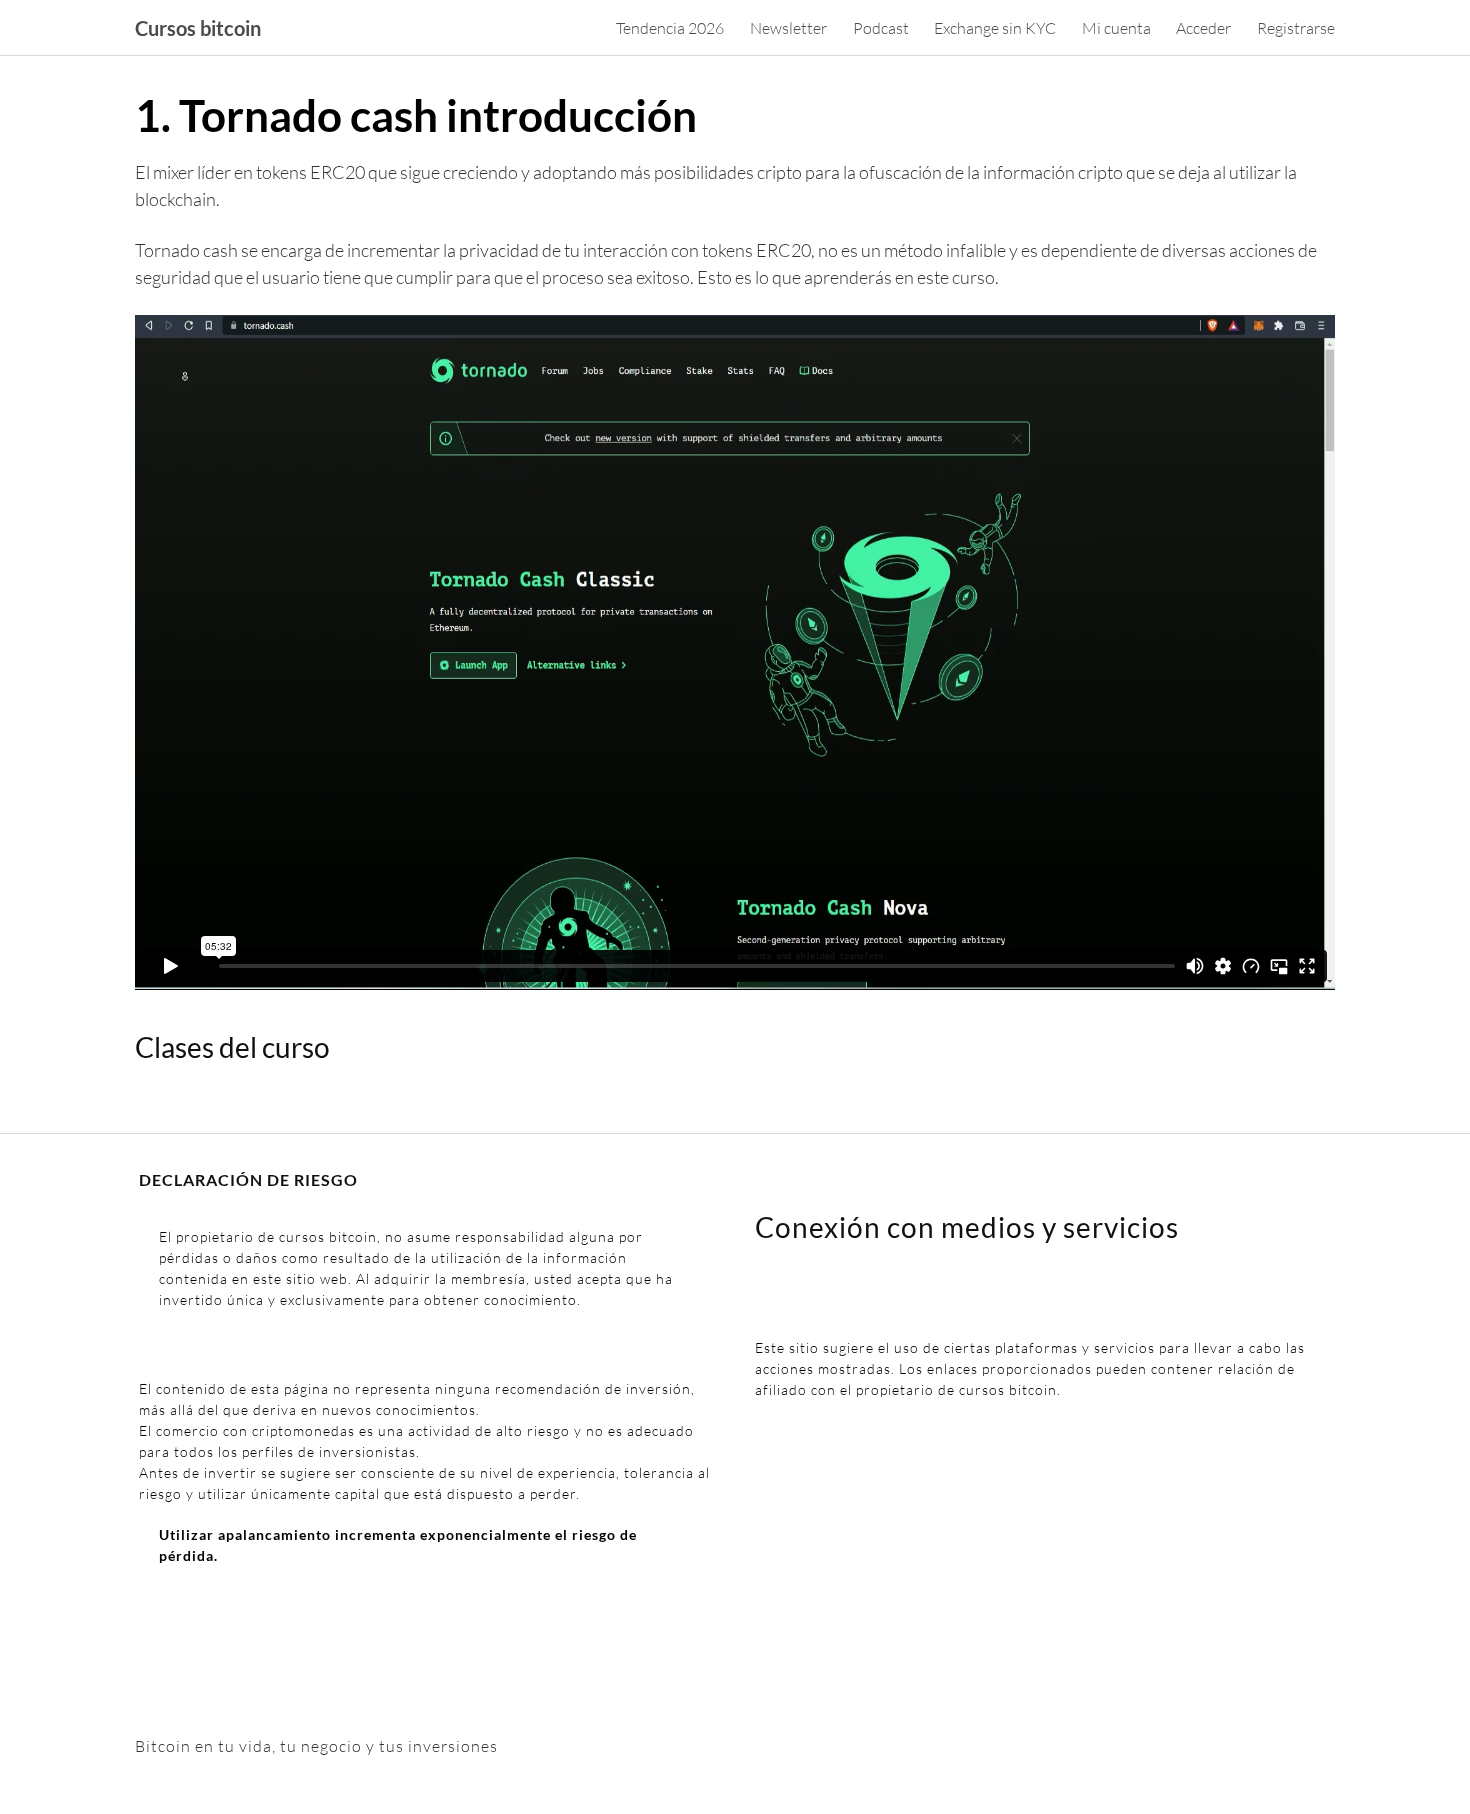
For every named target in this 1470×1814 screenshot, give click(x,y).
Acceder (1203, 28)
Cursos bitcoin (198, 28)
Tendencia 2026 (670, 28)
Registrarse (1296, 28)
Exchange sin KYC (995, 28)
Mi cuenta (1116, 28)
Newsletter (788, 28)
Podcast (881, 28)
